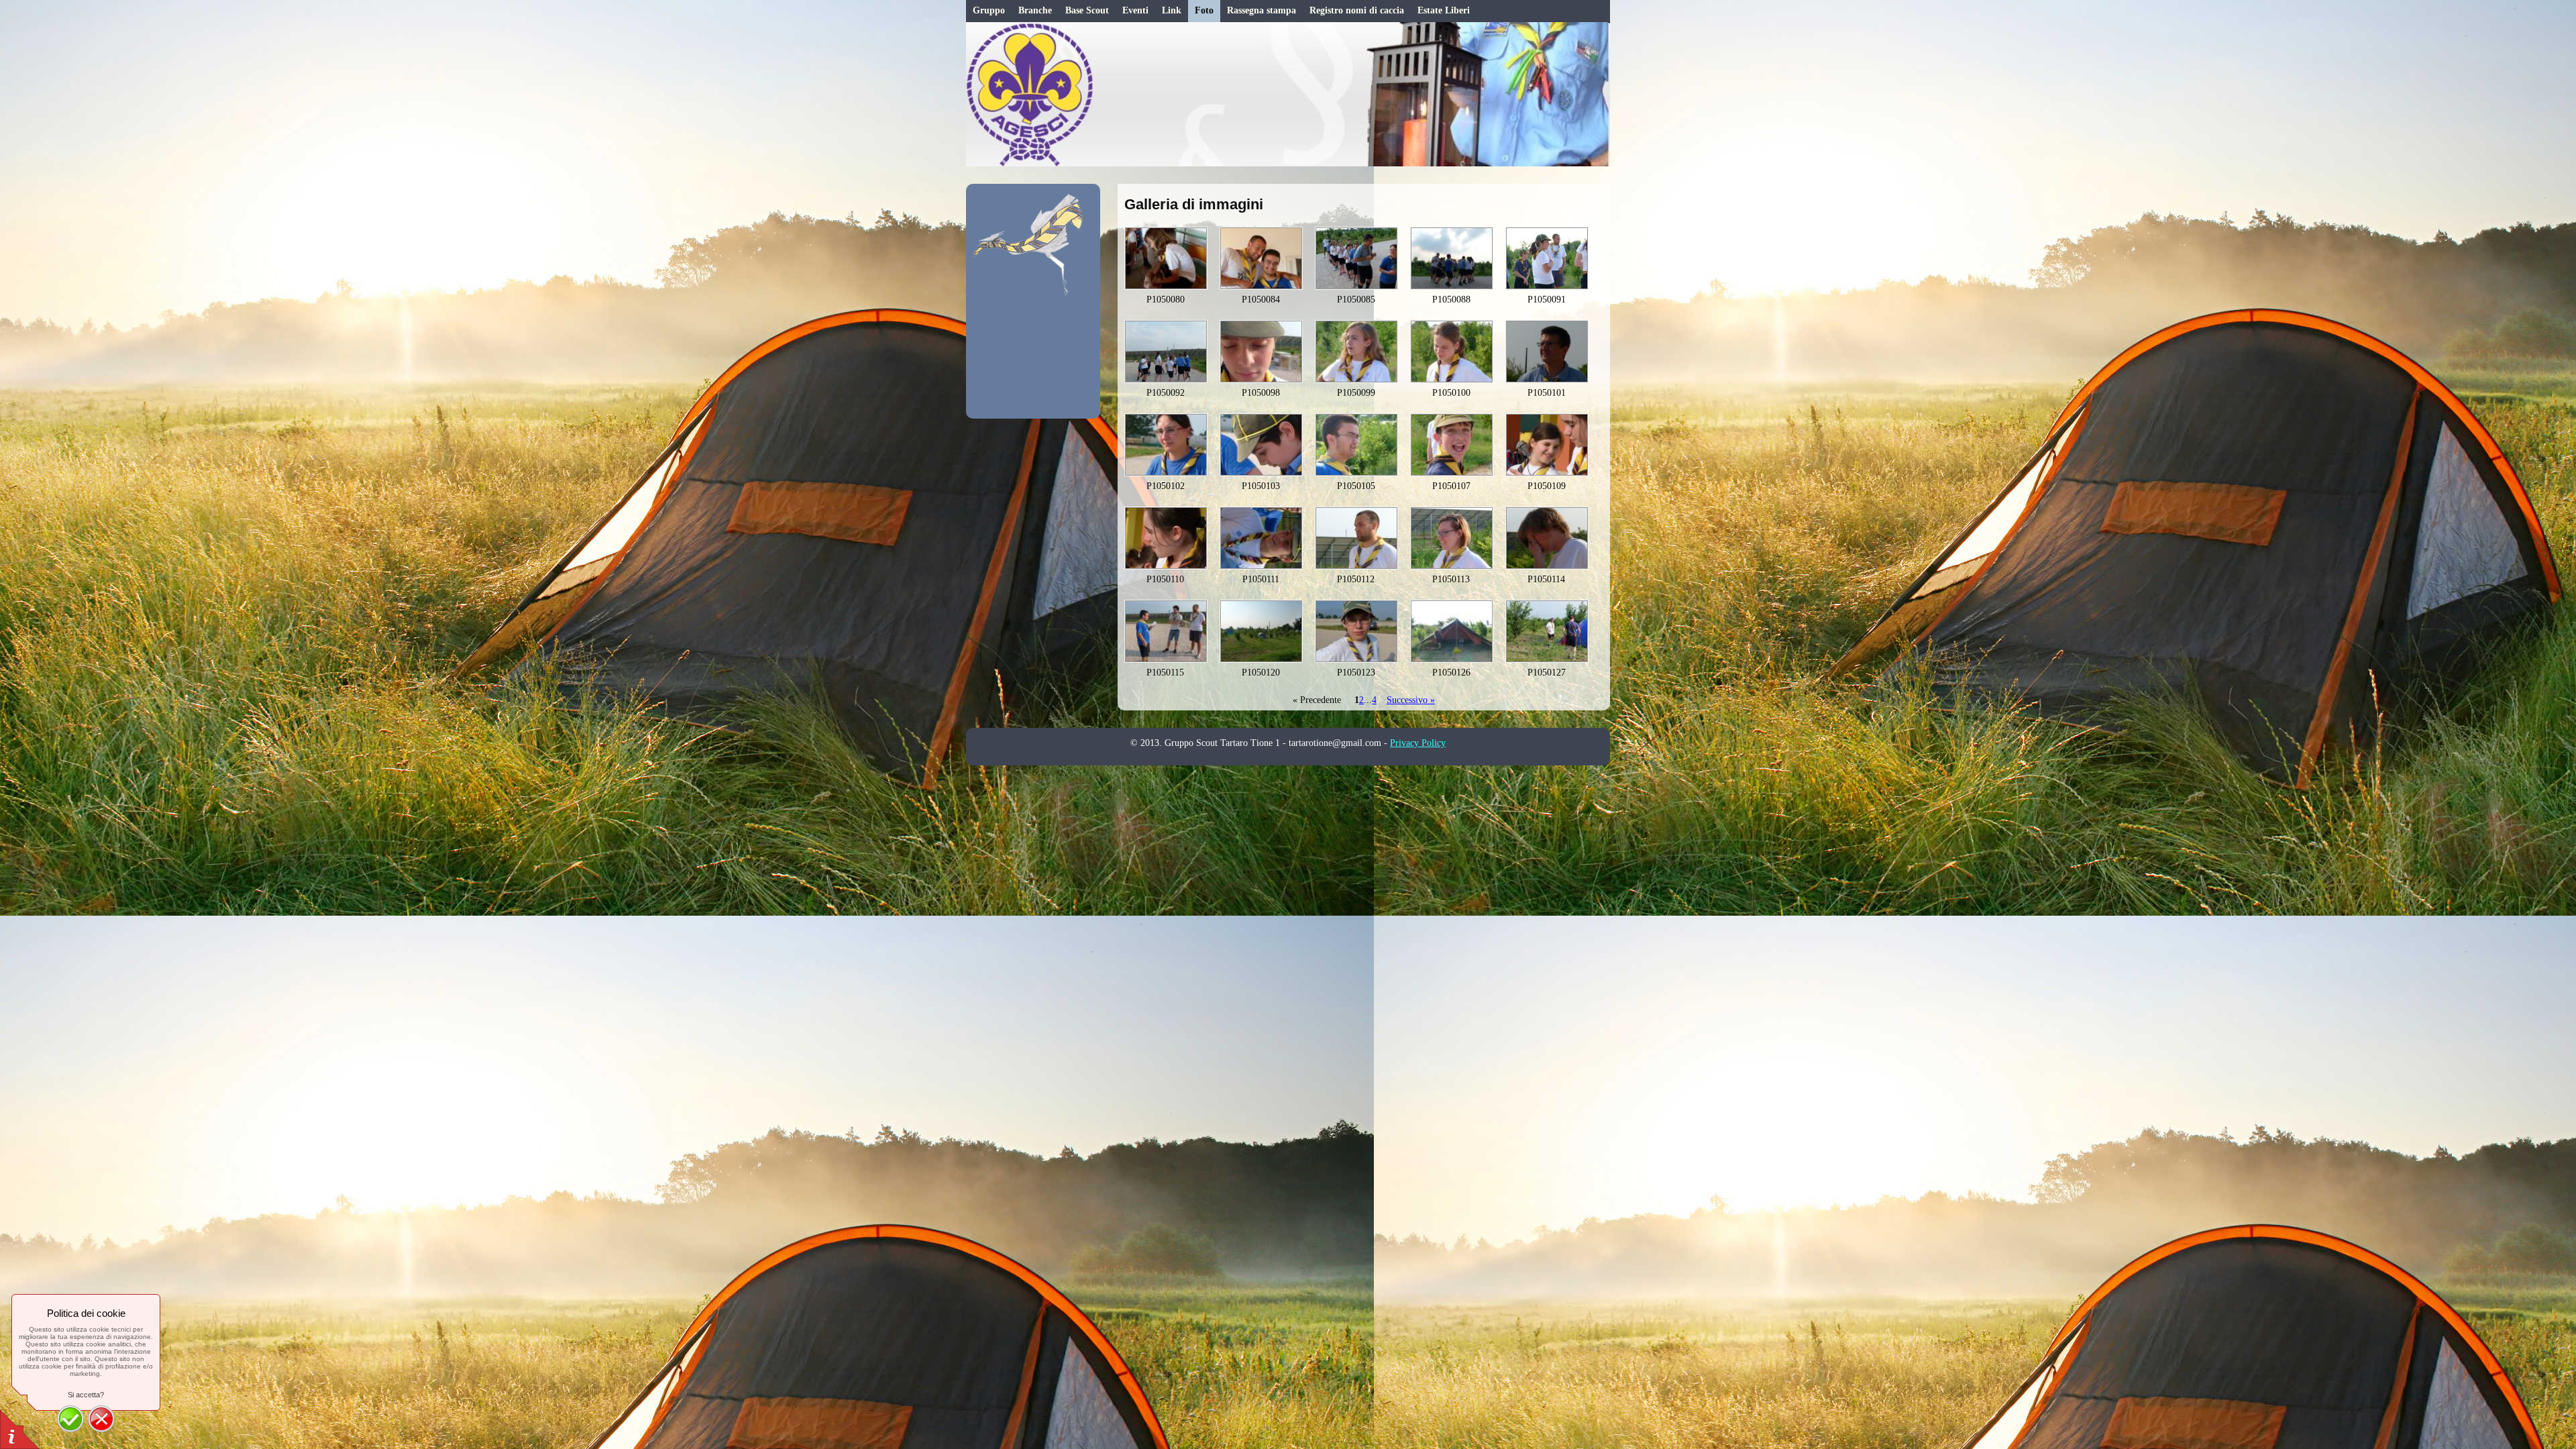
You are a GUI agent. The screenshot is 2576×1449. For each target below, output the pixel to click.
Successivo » (1411, 700)
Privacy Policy (1418, 743)
